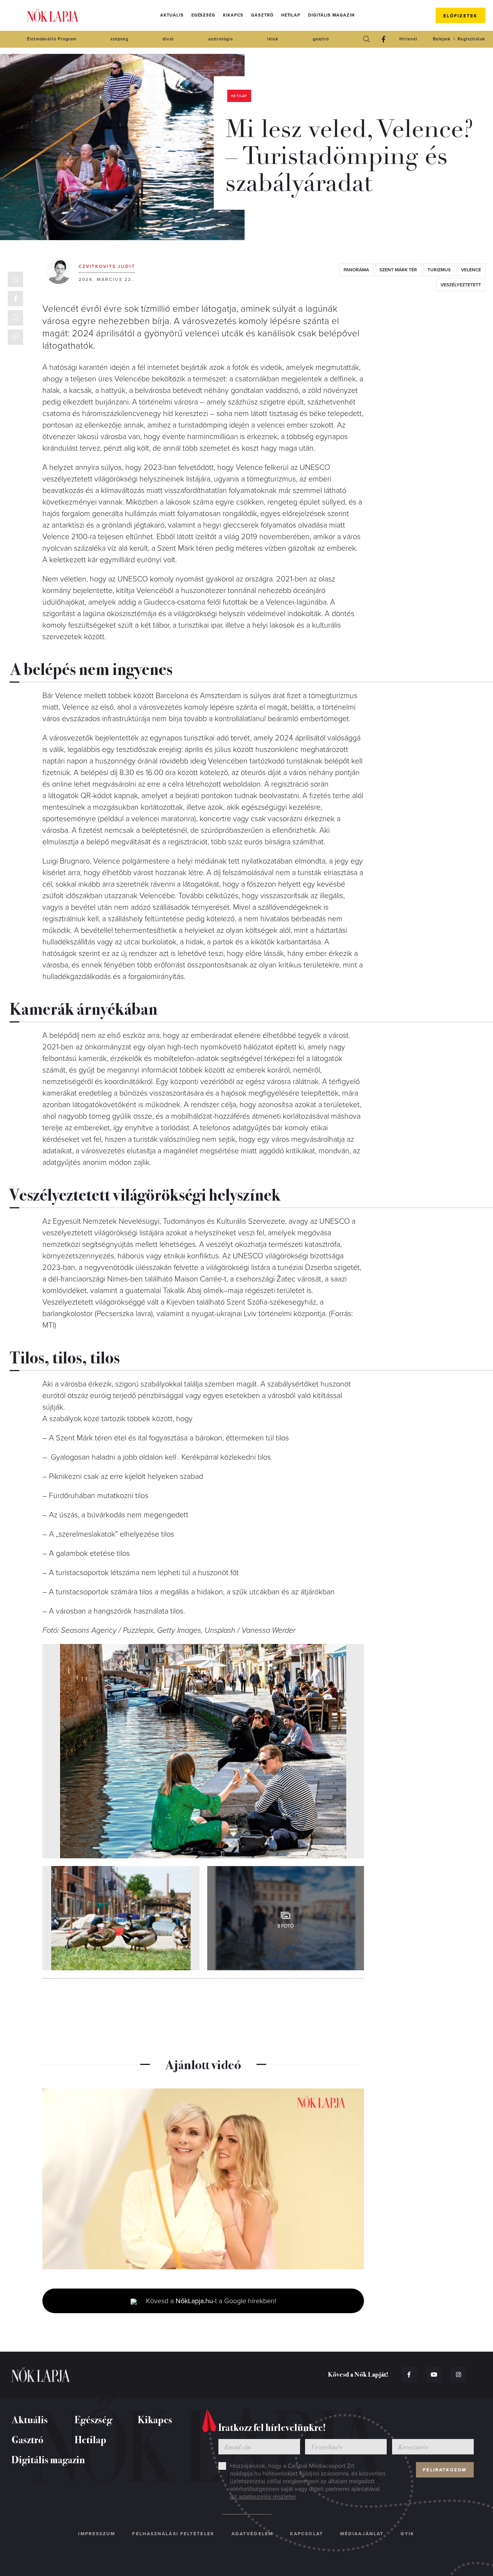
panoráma (356, 270)
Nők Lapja (53, 16)
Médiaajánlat (362, 2534)
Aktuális (172, 15)
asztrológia (221, 39)
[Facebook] (383, 39)
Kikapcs (233, 15)
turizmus (439, 270)
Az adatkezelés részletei (263, 2497)
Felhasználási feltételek (173, 2534)
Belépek (442, 39)
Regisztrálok (471, 39)
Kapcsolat (307, 2534)
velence (471, 270)
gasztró (321, 39)
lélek (273, 39)
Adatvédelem (252, 2534)
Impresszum (97, 2534)
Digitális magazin (331, 15)
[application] (203, 2179)
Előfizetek (460, 16)
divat (168, 39)
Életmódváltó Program (52, 39)
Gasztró (262, 15)
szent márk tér (398, 270)
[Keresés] (366, 39)
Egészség (203, 15)
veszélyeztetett (461, 285)
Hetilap (291, 15)
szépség (119, 39)
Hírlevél (408, 39)
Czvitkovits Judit (107, 266)
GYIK (407, 2534)
